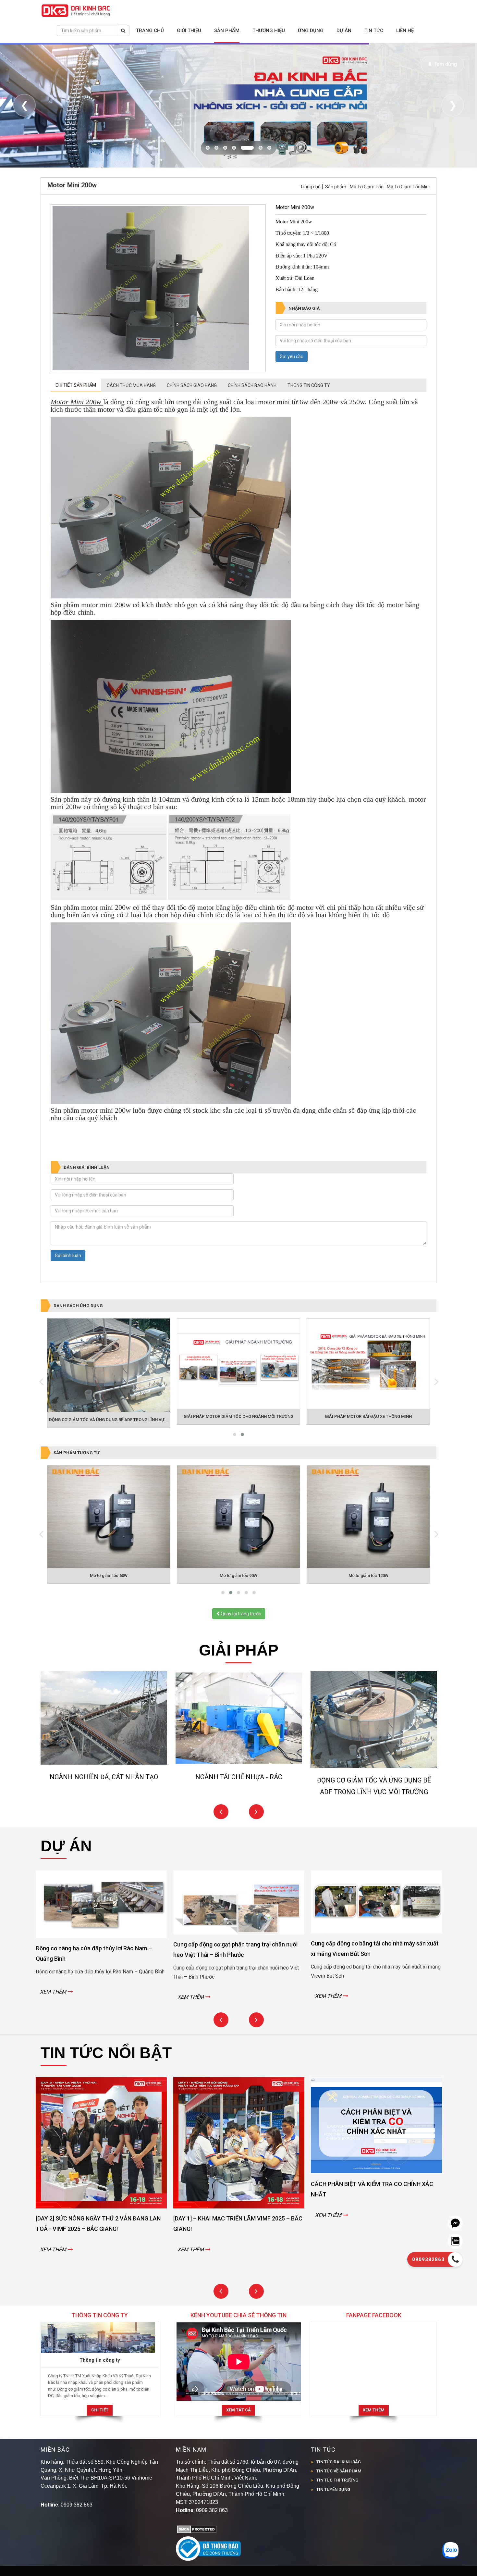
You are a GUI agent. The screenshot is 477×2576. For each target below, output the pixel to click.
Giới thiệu (189, 31)
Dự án (344, 31)
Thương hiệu (269, 31)
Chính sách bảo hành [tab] (252, 413)
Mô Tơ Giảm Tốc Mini (408, 214)
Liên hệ (405, 31)
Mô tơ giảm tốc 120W (239, 1603)
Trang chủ (150, 31)
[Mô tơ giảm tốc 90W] (109, 1544)
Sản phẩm (227, 31)
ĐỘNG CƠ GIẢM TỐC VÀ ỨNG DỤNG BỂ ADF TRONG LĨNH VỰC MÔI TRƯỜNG (121, 1447)
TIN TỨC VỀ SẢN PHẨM (339, 2498)
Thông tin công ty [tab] (309, 413)
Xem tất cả (238, 2437)
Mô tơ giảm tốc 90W (109, 1603)
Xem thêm (374, 2437)
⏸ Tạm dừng (442, 64)
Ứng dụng (311, 31)
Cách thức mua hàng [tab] (131, 413)
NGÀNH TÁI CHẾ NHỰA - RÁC (104, 1804)
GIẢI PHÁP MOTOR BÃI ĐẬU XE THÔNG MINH (368, 1444)
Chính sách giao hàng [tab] (192, 413)
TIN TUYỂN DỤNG (333, 2516)
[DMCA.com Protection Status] (197, 2556)
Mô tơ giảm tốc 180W (368, 1603)
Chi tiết (100, 2437)
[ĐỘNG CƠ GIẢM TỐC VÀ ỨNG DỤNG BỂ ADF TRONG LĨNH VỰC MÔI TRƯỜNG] (109, 1393)
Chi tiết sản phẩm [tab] (76, 412)
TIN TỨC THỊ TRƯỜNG (337, 2507)
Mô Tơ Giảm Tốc (367, 214)
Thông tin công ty (100, 2387)
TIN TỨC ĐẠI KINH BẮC (339, 2489)
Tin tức (374, 31)
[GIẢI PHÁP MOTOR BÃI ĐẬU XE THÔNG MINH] (368, 1391)
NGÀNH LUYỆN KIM (374, 1804)
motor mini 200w (106, 1138)
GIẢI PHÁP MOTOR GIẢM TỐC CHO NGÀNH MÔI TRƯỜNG (238, 1444)
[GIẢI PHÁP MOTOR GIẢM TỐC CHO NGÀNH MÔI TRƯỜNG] (238, 1391)
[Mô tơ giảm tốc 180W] (368, 1544)
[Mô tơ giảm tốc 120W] (238, 1544)
